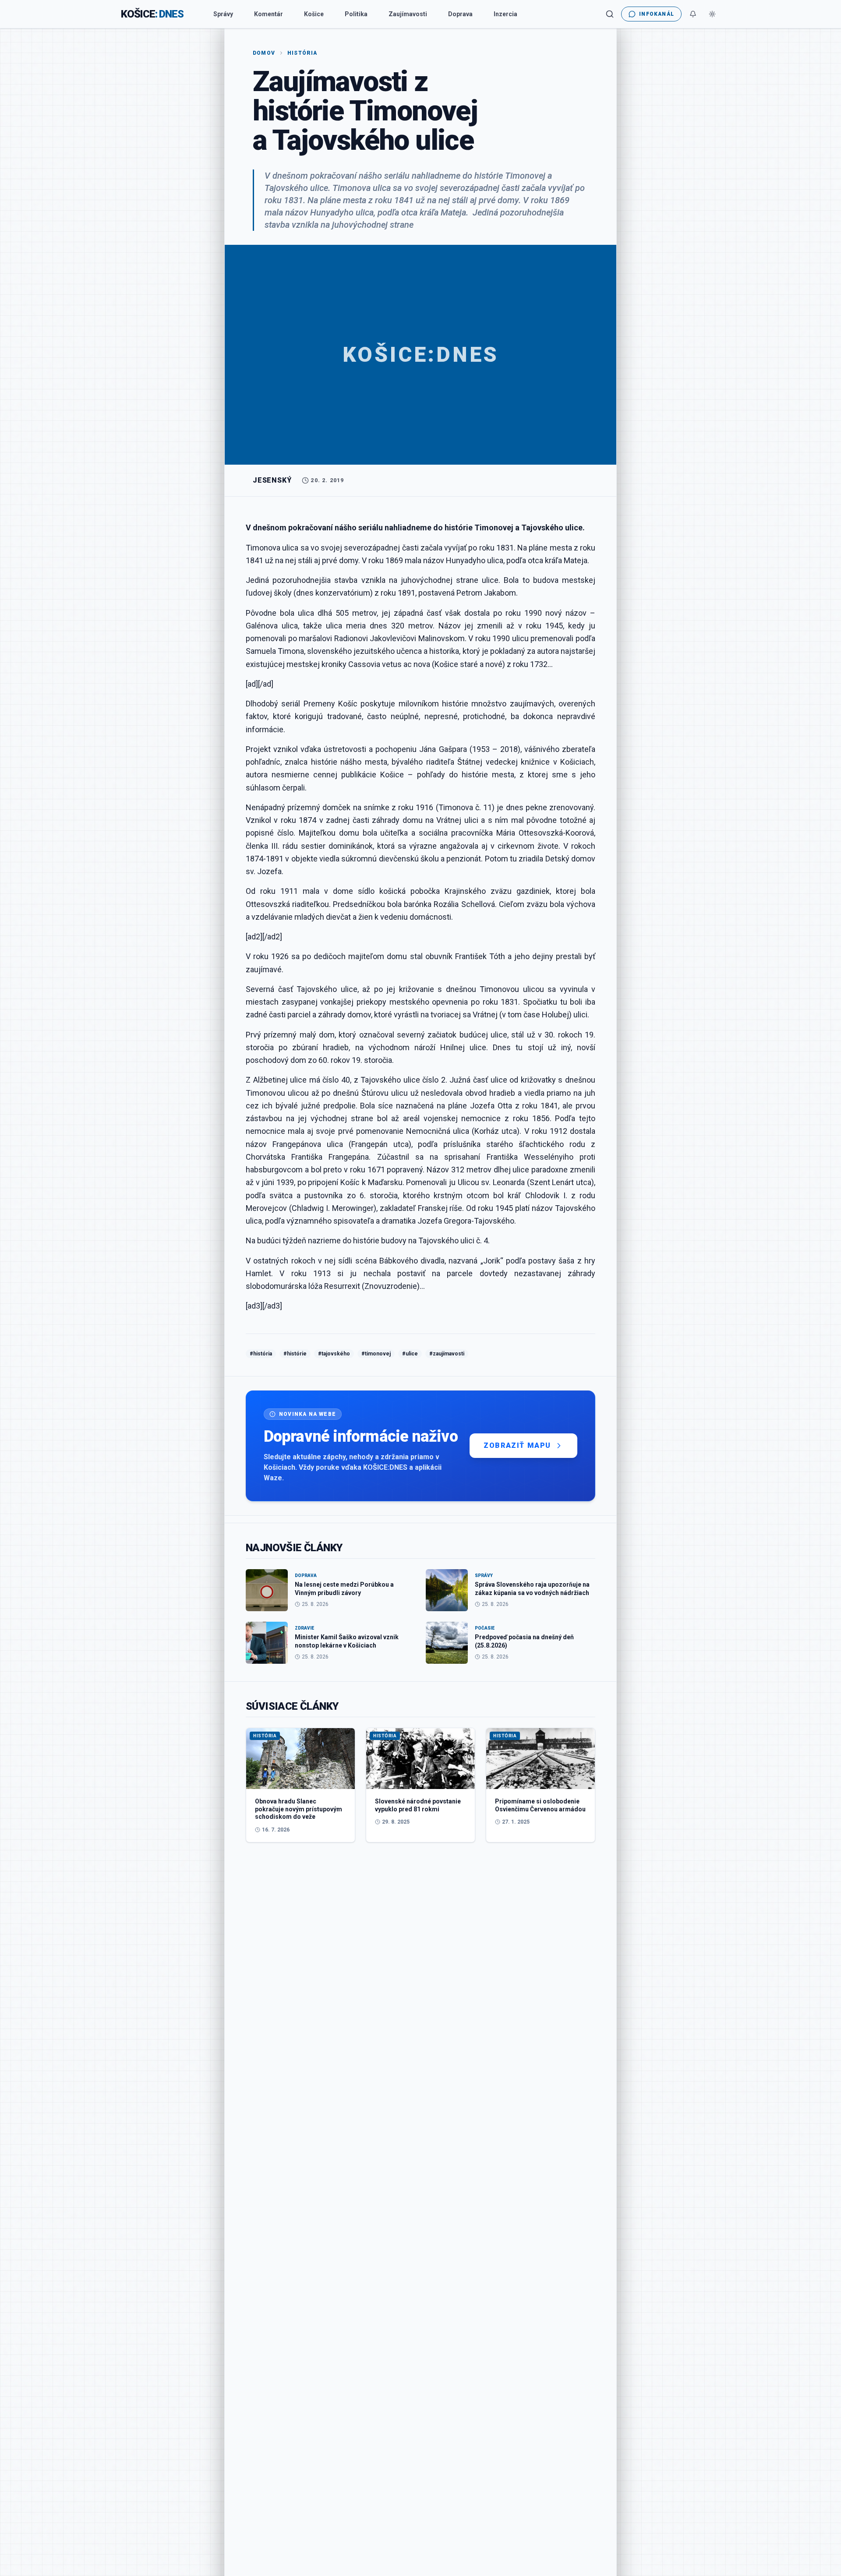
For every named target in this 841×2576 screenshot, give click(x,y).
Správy (223, 14)
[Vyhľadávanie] (610, 14)
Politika (356, 14)
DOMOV (264, 53)
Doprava (460, 14)
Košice (314, 14)
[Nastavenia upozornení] (693, 14)
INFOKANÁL (657, 14)
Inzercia (505, 14)
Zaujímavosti (408, 14)
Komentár (269, 14)
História (302, 53)
